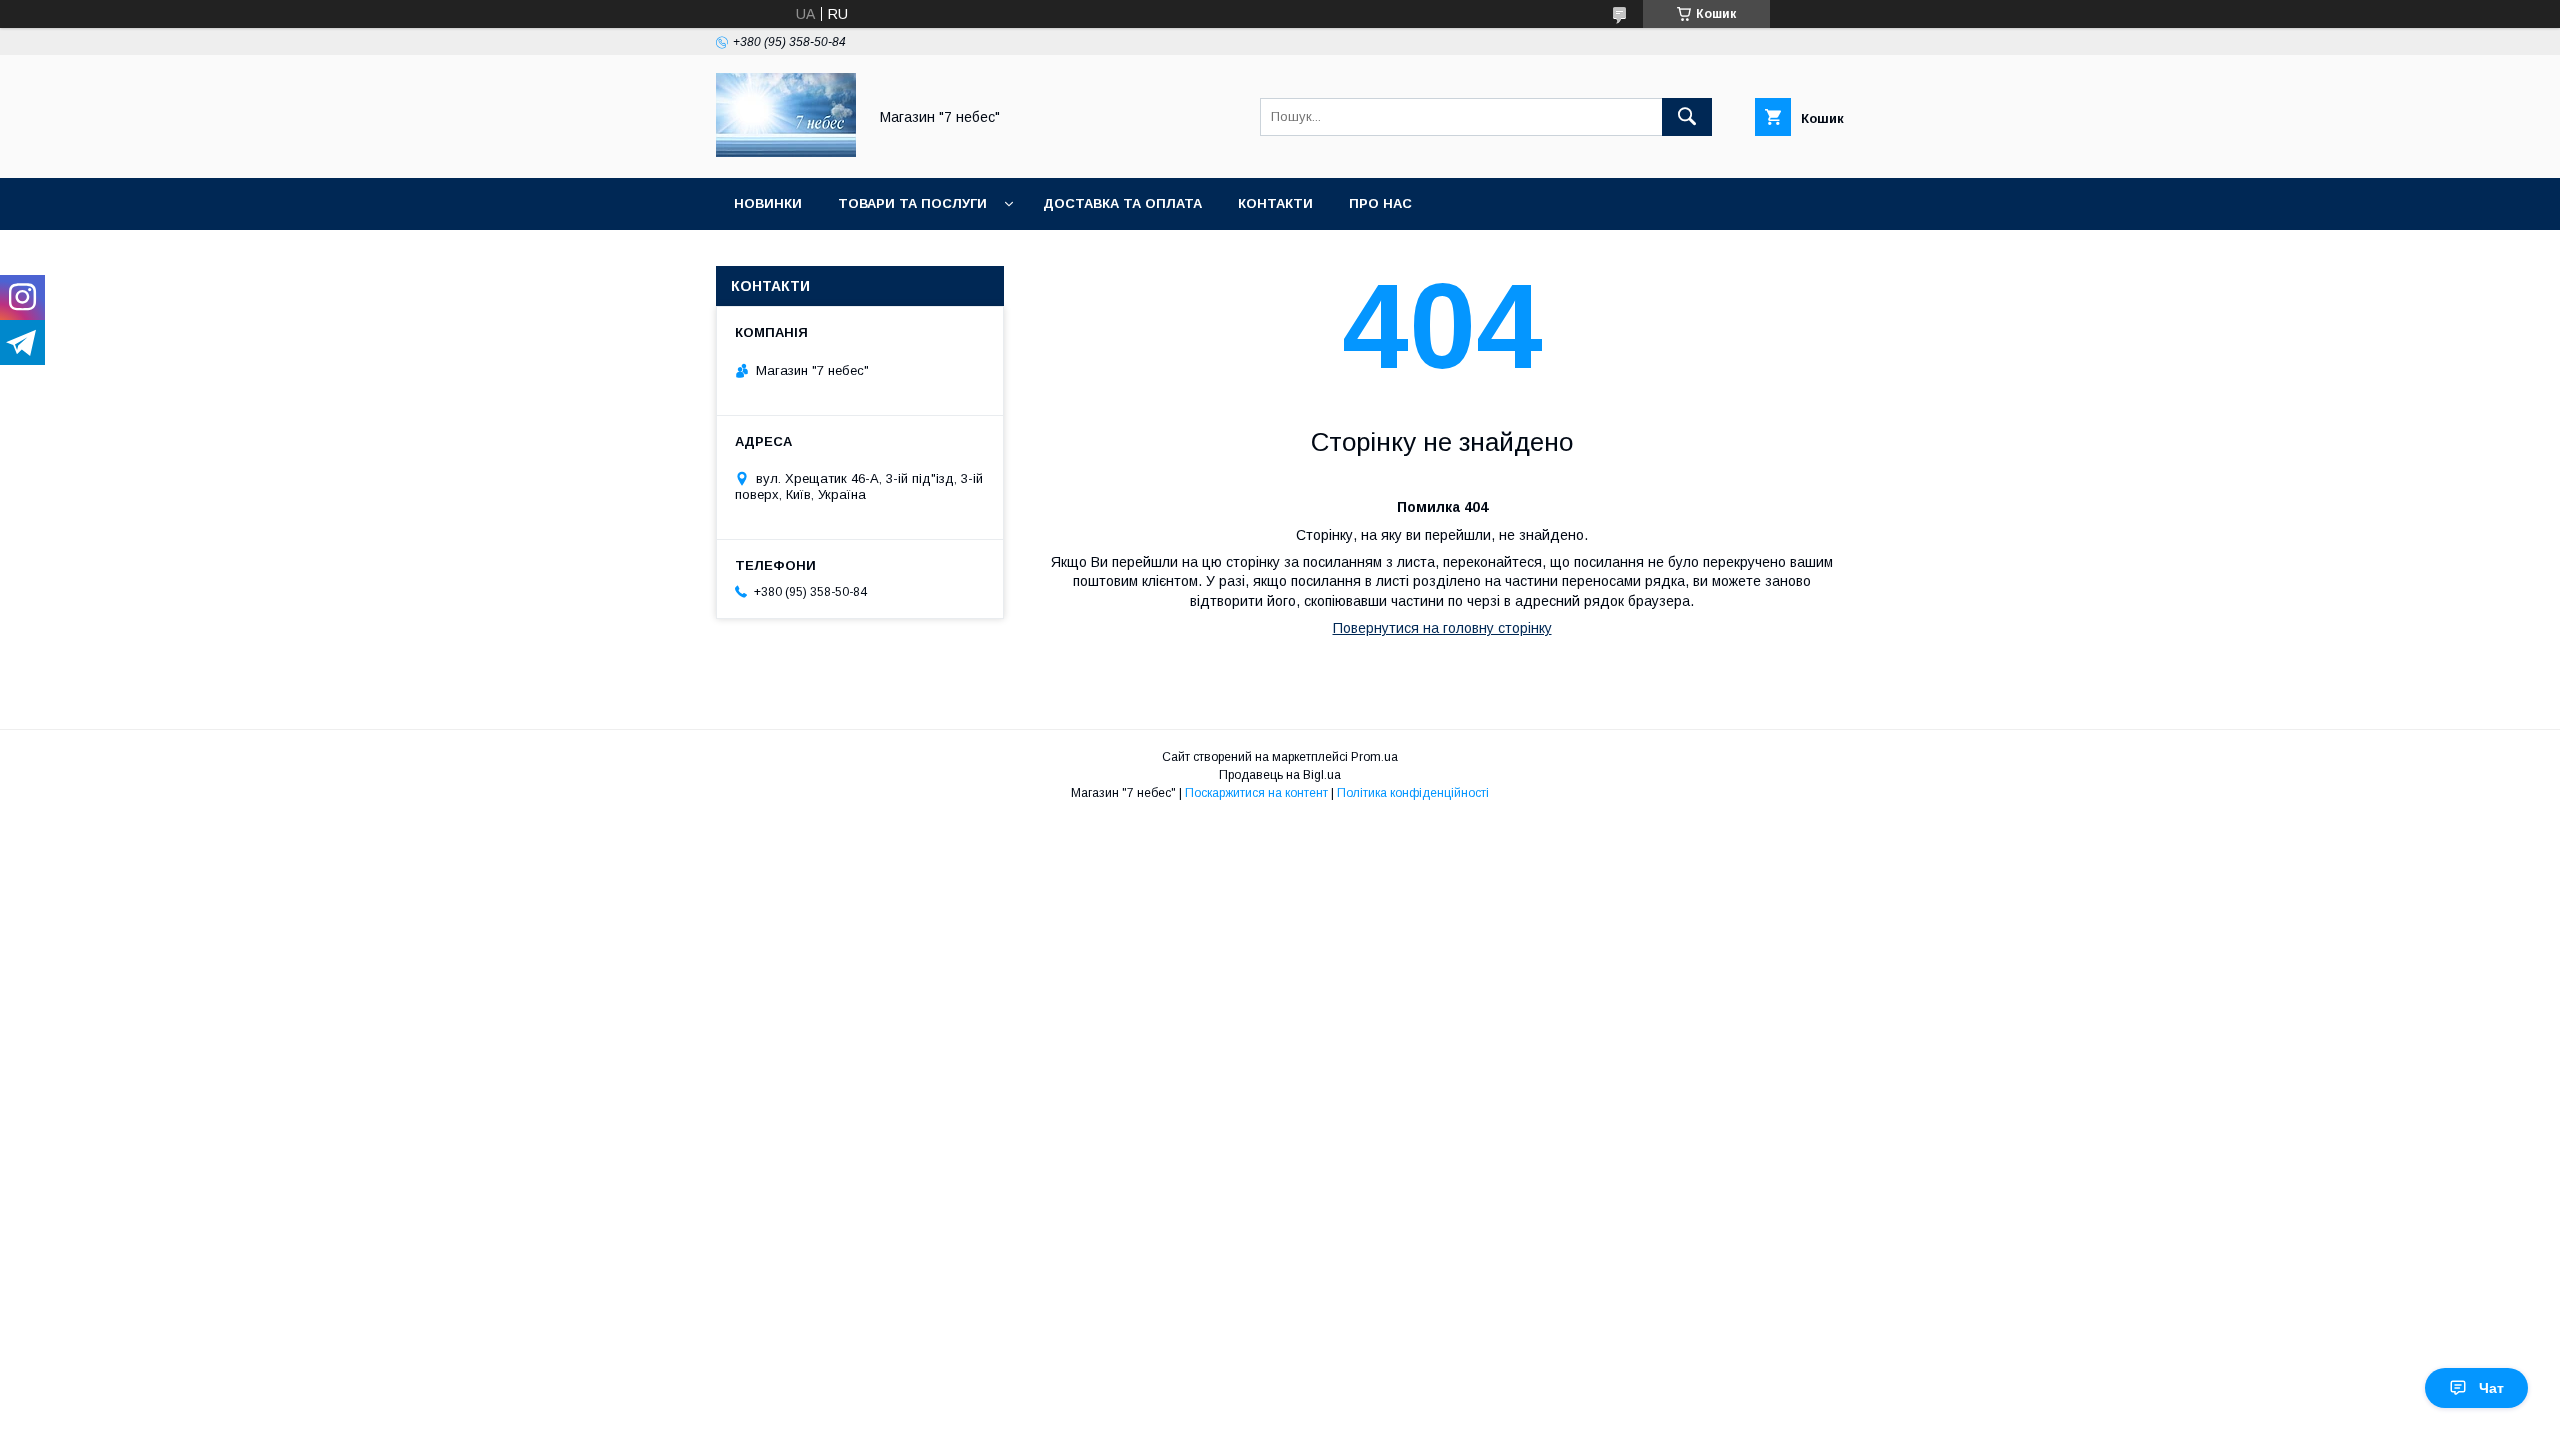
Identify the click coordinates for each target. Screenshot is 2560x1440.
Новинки (768, 203)
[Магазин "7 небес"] (786, 152)
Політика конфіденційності (1413, 793)
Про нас (1380, 203)
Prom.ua (1374, 757)
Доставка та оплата (1122, 203)
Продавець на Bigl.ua (1280, 775)
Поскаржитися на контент (1256, 793)
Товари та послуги (912, 203)
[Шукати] (1687, 117)
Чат (2491, 1388)
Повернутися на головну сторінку (1442, 628)
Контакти (1275, 203)
